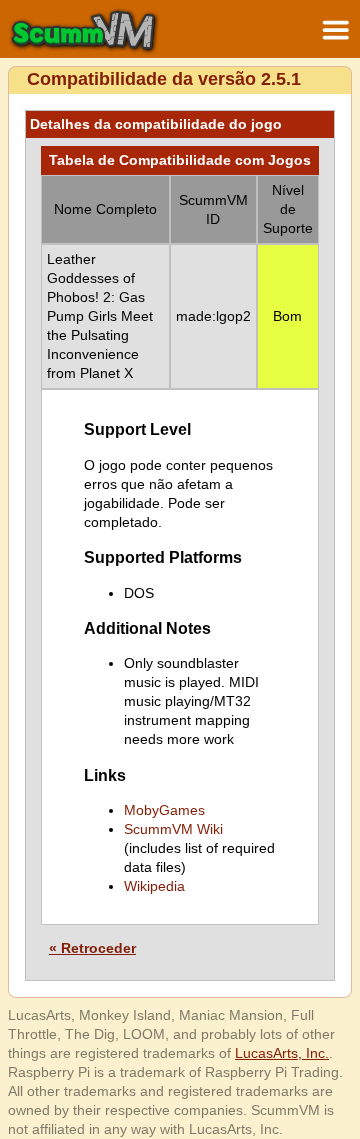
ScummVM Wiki (173, 829)
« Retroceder (92, 948)
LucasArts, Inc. (282, 1053)
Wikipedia (154, 886)
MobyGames (164, 810)
